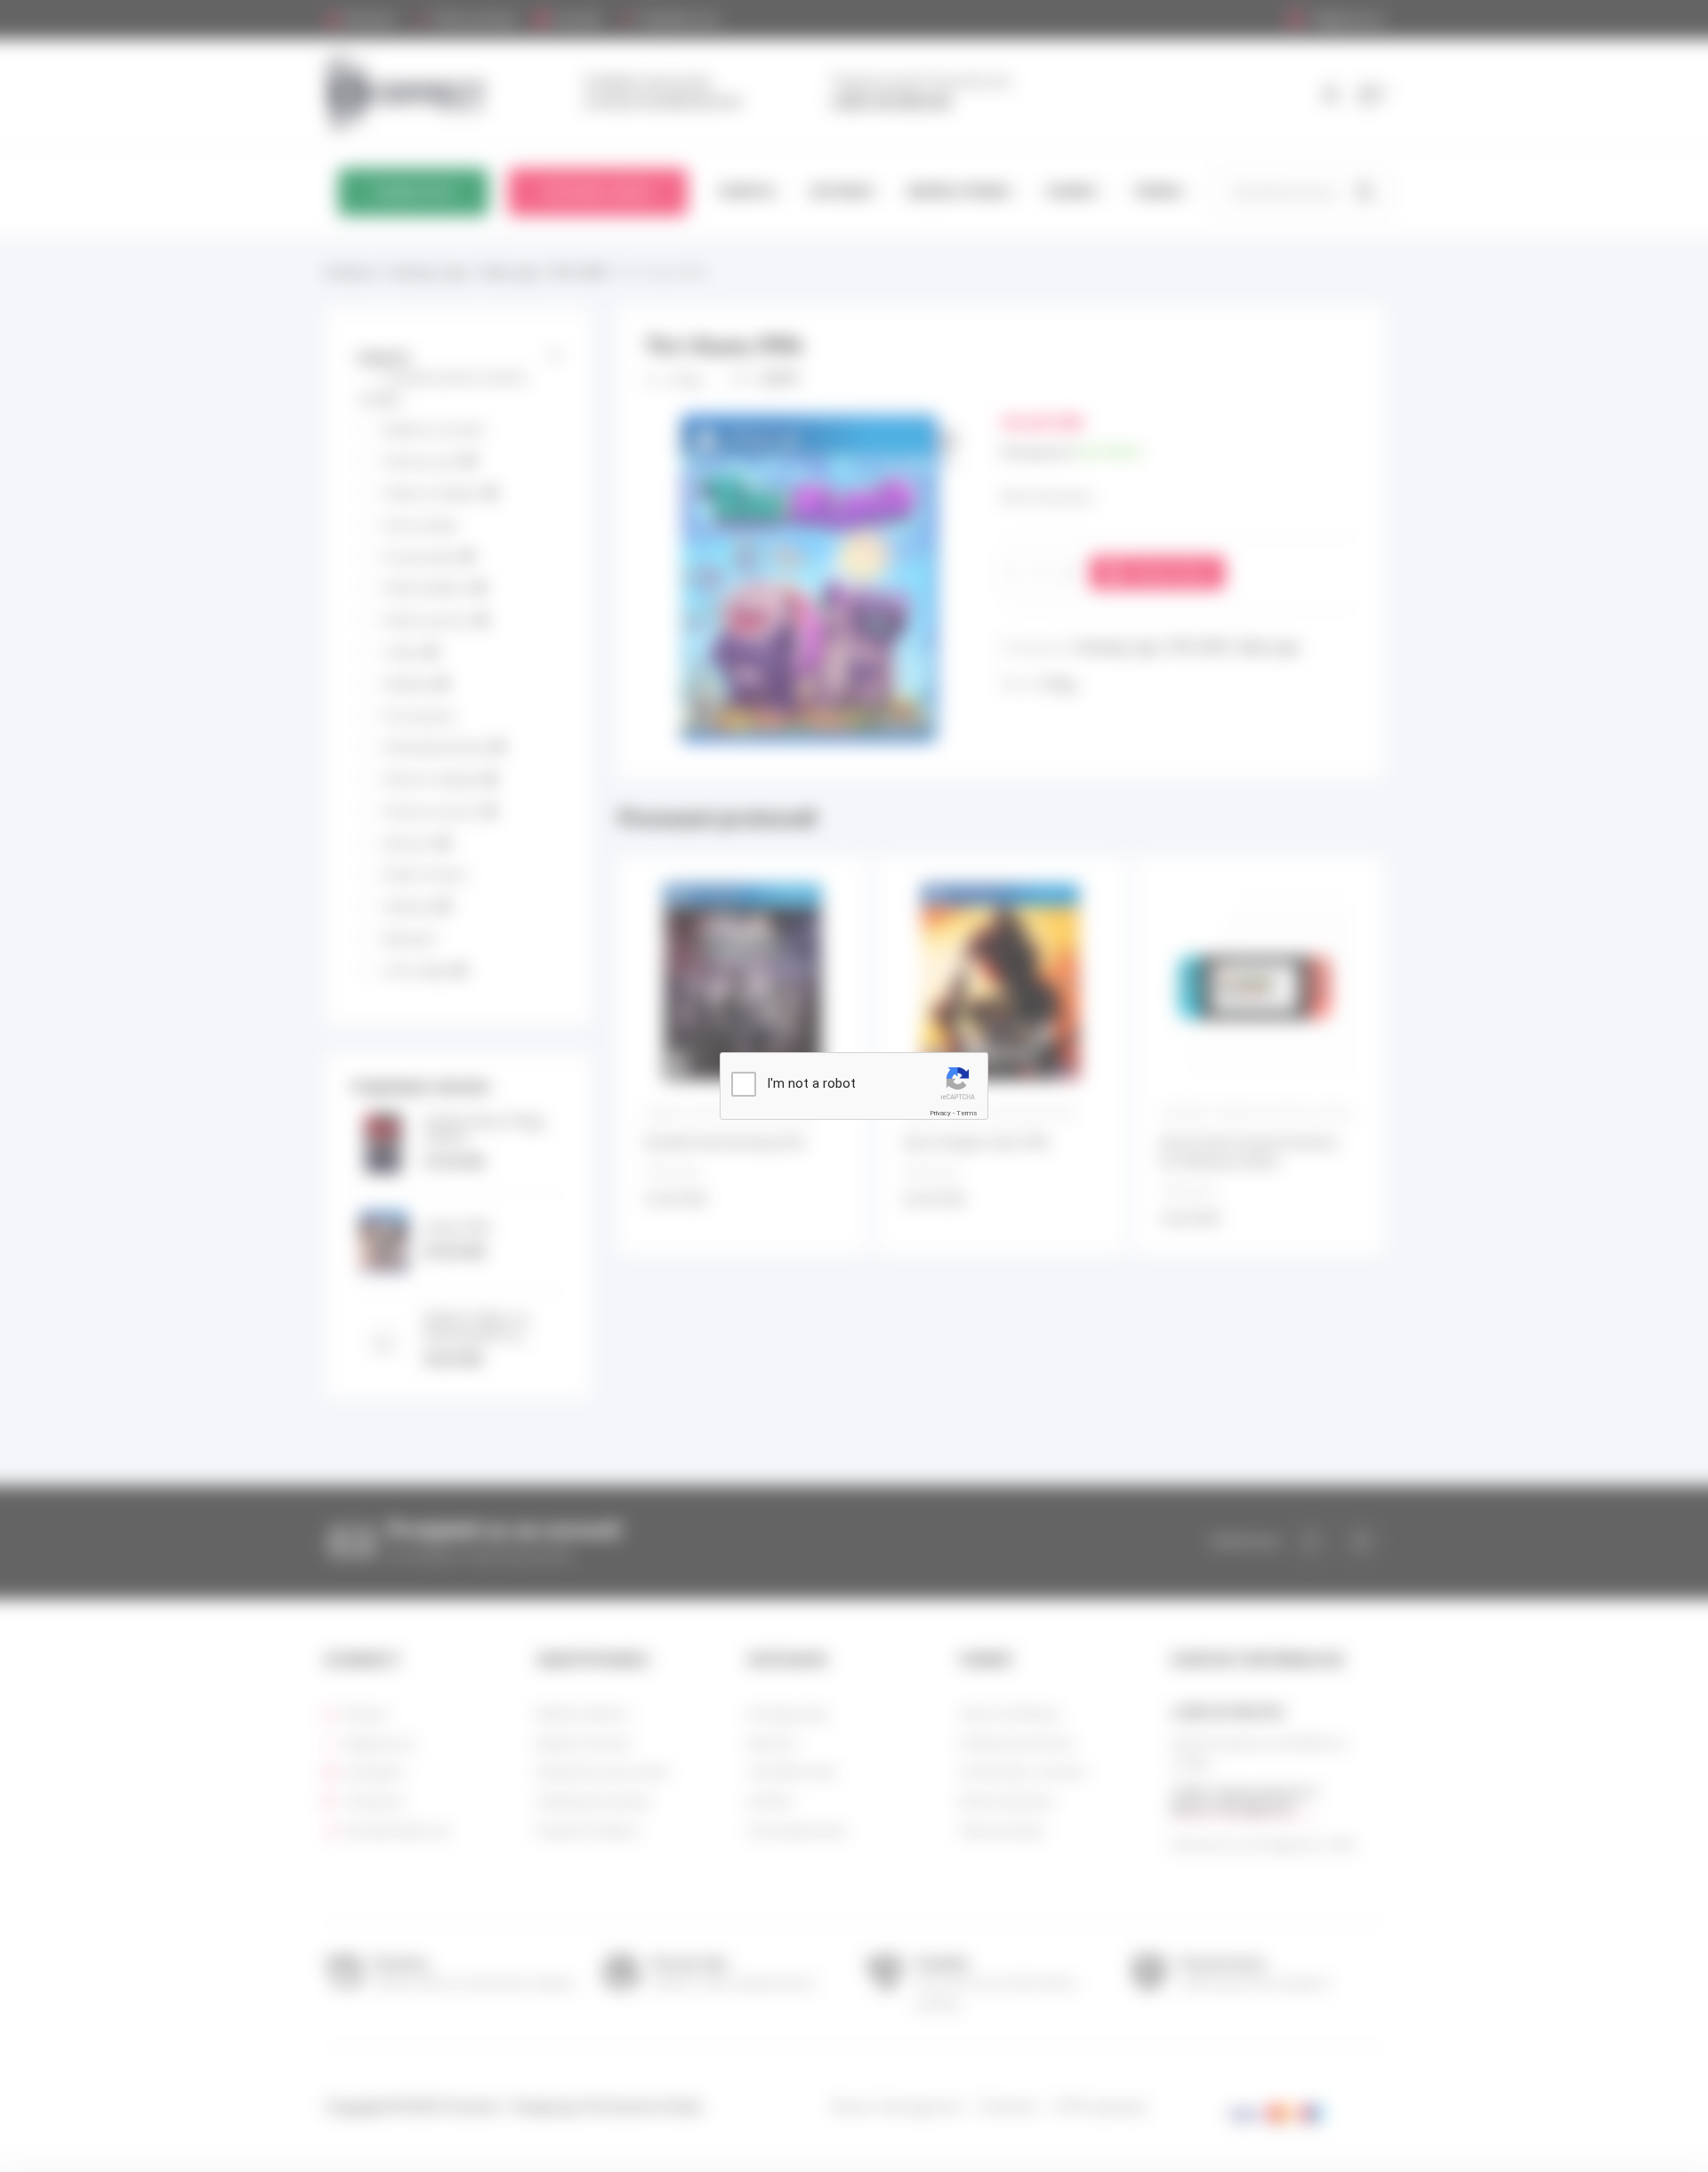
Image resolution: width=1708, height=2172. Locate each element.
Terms (967, 1113)
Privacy (940, 1113)
